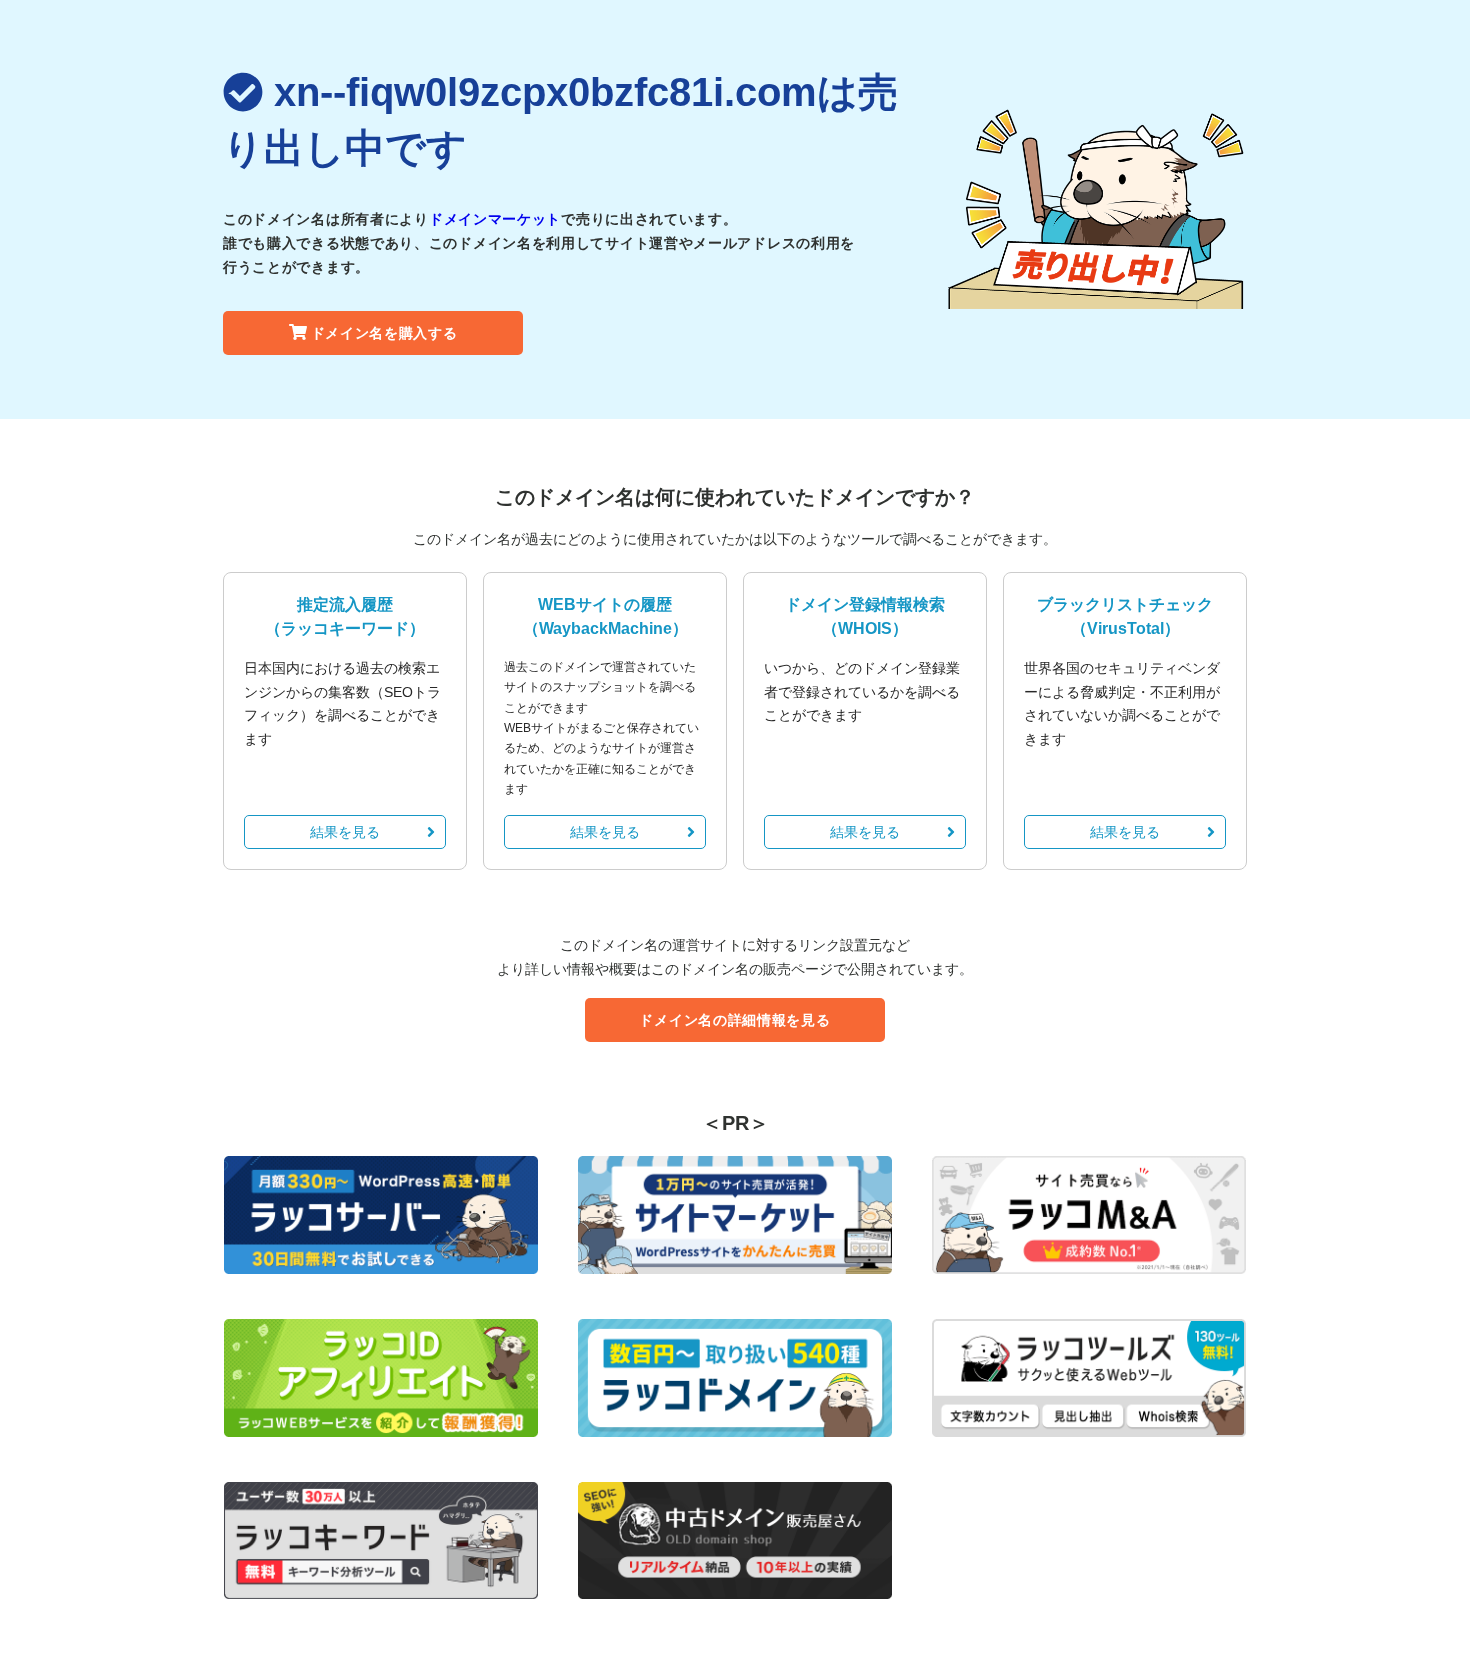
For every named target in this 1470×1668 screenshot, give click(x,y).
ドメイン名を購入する (384, 333)
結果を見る (345, 832)
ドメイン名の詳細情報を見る (734, 1020)
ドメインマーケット (495, 219)
